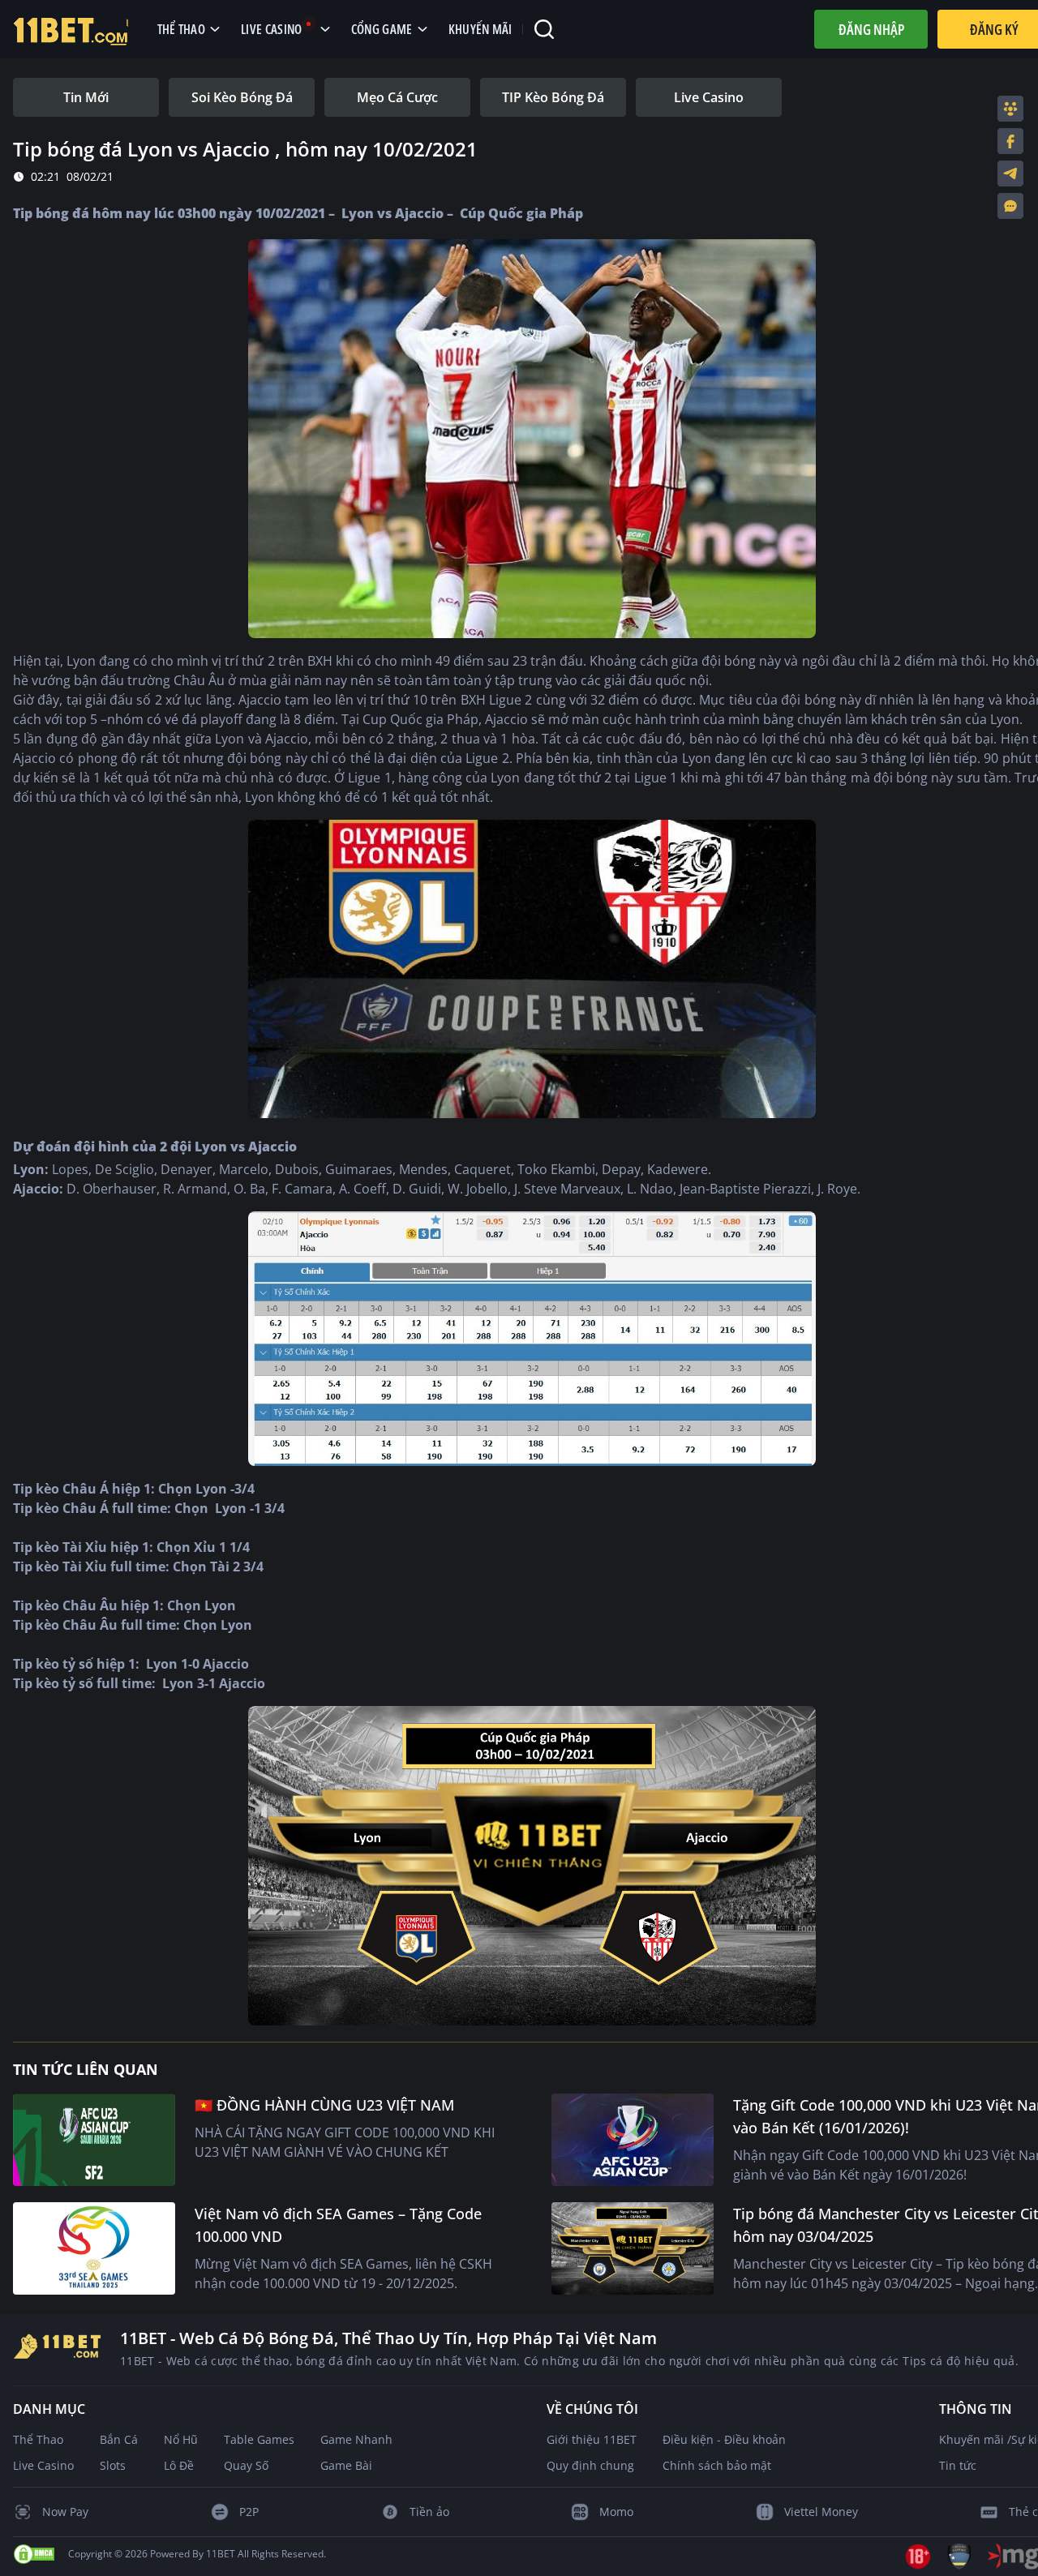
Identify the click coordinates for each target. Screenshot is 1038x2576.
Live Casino (43, 2465)
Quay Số (246, 2465)
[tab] (86, 97)
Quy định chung (590, 2465)
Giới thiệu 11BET (592, 2439)
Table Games (259, 2439)
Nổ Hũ (181, 2439)
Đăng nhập (871, 29)
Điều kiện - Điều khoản (724, 2439)
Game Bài (346, 2465)
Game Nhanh (356, 2439)
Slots (113, 2465)
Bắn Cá (119, 2439)
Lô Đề (179, 2465)
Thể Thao (38, 2439)
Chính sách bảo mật (717, 2465)
